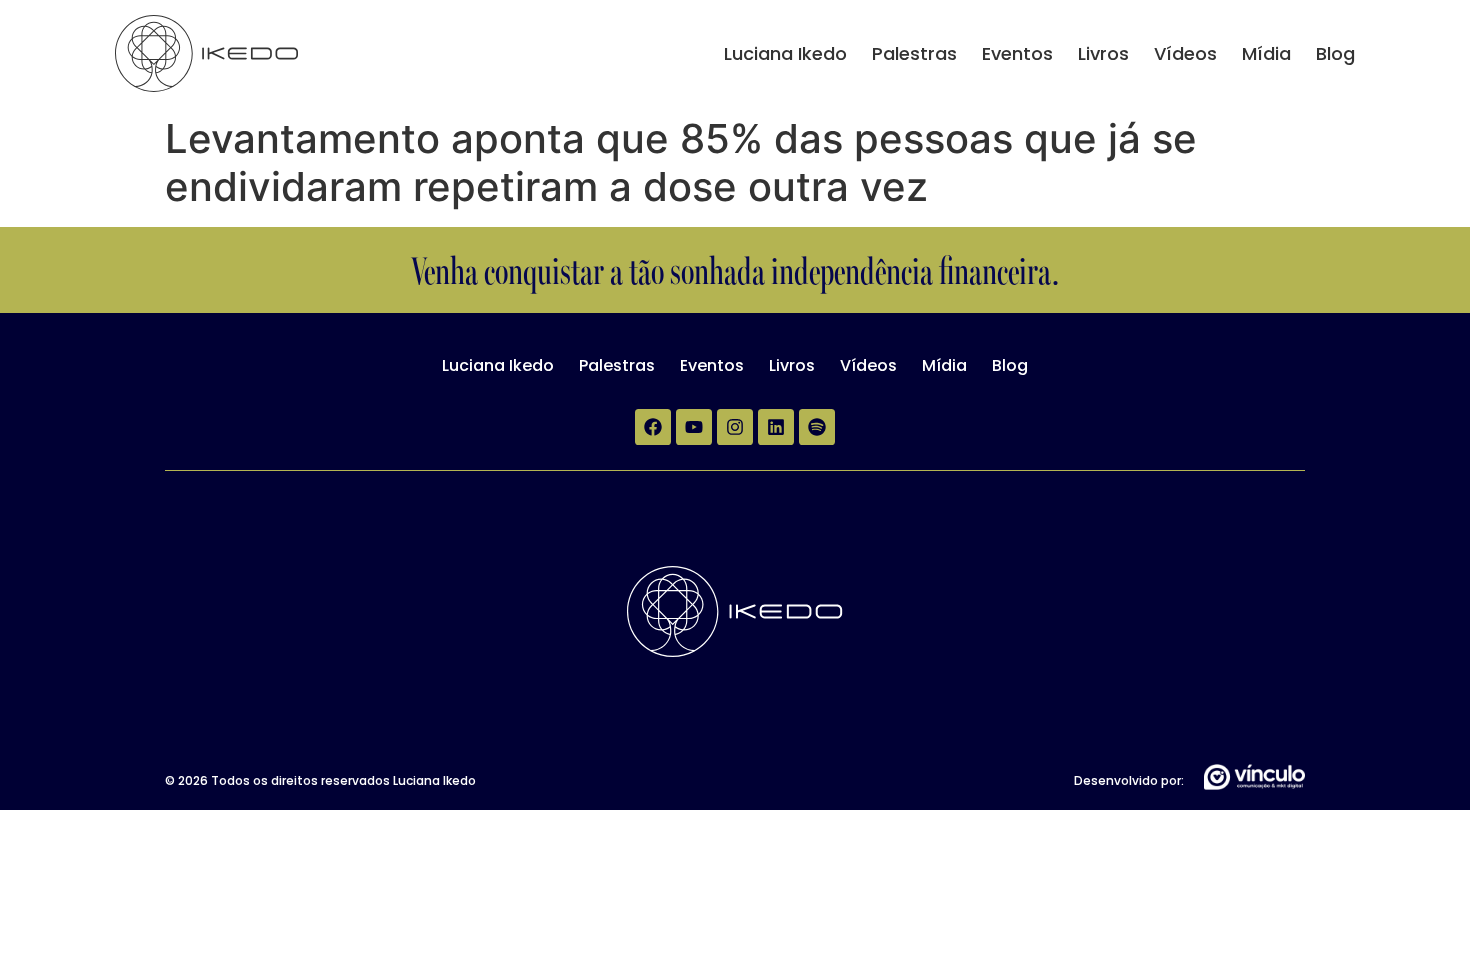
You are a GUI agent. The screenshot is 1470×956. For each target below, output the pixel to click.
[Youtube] (694, 427)
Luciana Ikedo (785, 53)
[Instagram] (735, 427)
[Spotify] (817, 427)
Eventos (1017, 53)
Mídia (1266, 53)
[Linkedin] (776, 427)
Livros (1103, 53)
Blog (1335, 53)
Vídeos (1185, 53)
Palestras (914, 53)
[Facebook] (653, 427)
